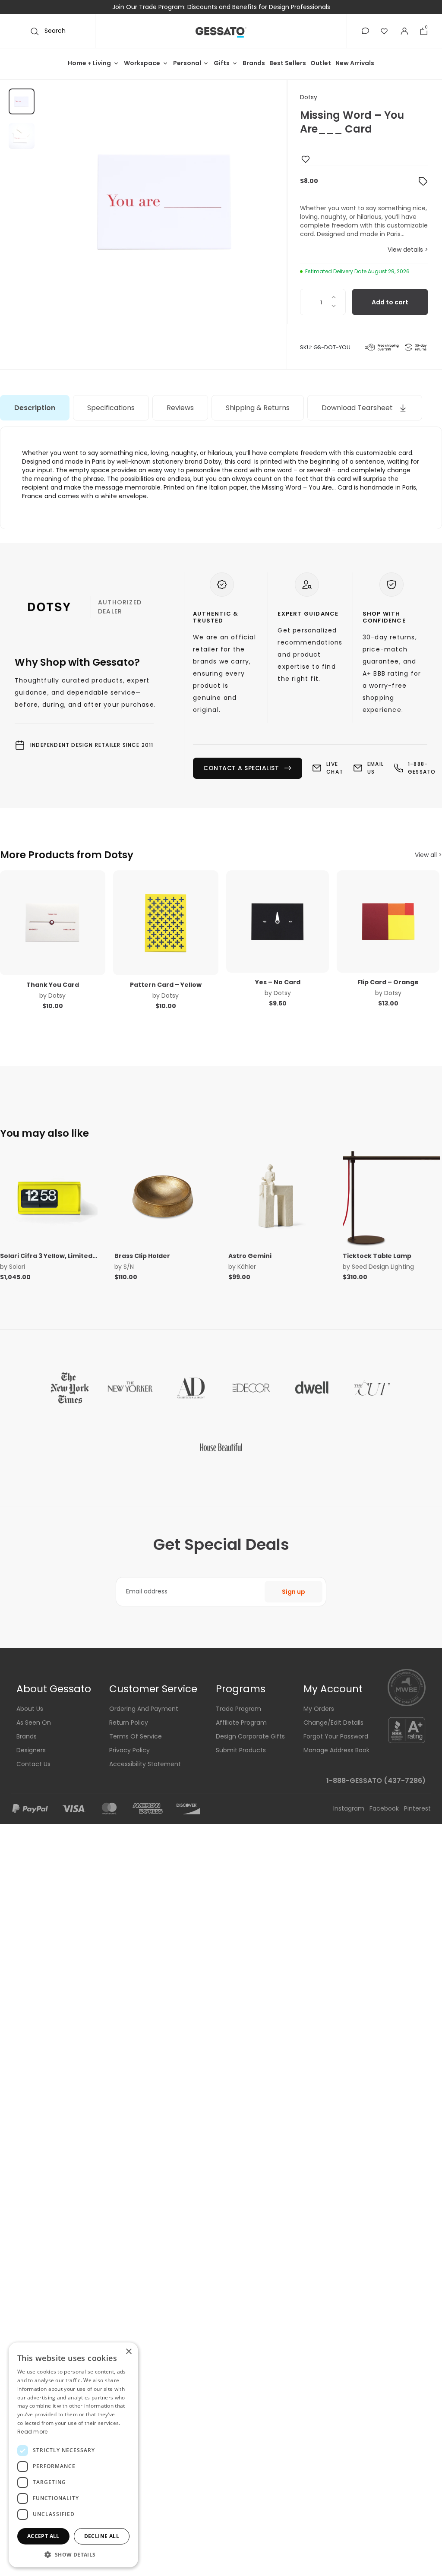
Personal (187, 63)
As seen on (34, 1723)
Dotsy (309, 97)
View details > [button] (408, 250)
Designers (31, 1750)
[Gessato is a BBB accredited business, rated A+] (407, 1729)
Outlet (321, 63)
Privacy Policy (129, 1750)
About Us (30, 1709)
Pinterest (417, 1808)
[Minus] (334, 309)
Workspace (142, 63)
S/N (129, 1267)
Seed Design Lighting (383, 1267)
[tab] (35, 408)
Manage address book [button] (336, 1750)
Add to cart (390, 302)
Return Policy (129, 1723)
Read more (33, 2432)
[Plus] (334, 296)
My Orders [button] (319, 1709)
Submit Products (241, 1750)
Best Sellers (288, 63)
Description (35, 408)
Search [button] (54, 31)
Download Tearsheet (358, 408)
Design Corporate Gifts (250, 1736)
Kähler (247, 1267)
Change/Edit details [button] (333, 1723)
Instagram (350, 1808)
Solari (17, 1267)
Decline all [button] (102, 2536)
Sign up (294, 1592)
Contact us (33, 1764)
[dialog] (73, 2455)
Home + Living (89, 63)
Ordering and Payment (144, 1709)
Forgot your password (336, 1736)
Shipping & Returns (258, 408)
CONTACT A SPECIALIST (241, 768)
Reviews (180, 408)
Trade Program (238, 1709)
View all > (428, 855)
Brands (254, 63)
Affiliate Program (241, 1723)
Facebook (385, 1808)
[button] (365, 31)
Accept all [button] (43, 2536)
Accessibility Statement (145, 1764)
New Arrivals (355, 63)
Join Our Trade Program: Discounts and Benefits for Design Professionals (221, 7)
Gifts (222, 63)
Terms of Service (136, 1736)
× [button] (128, 2352)
